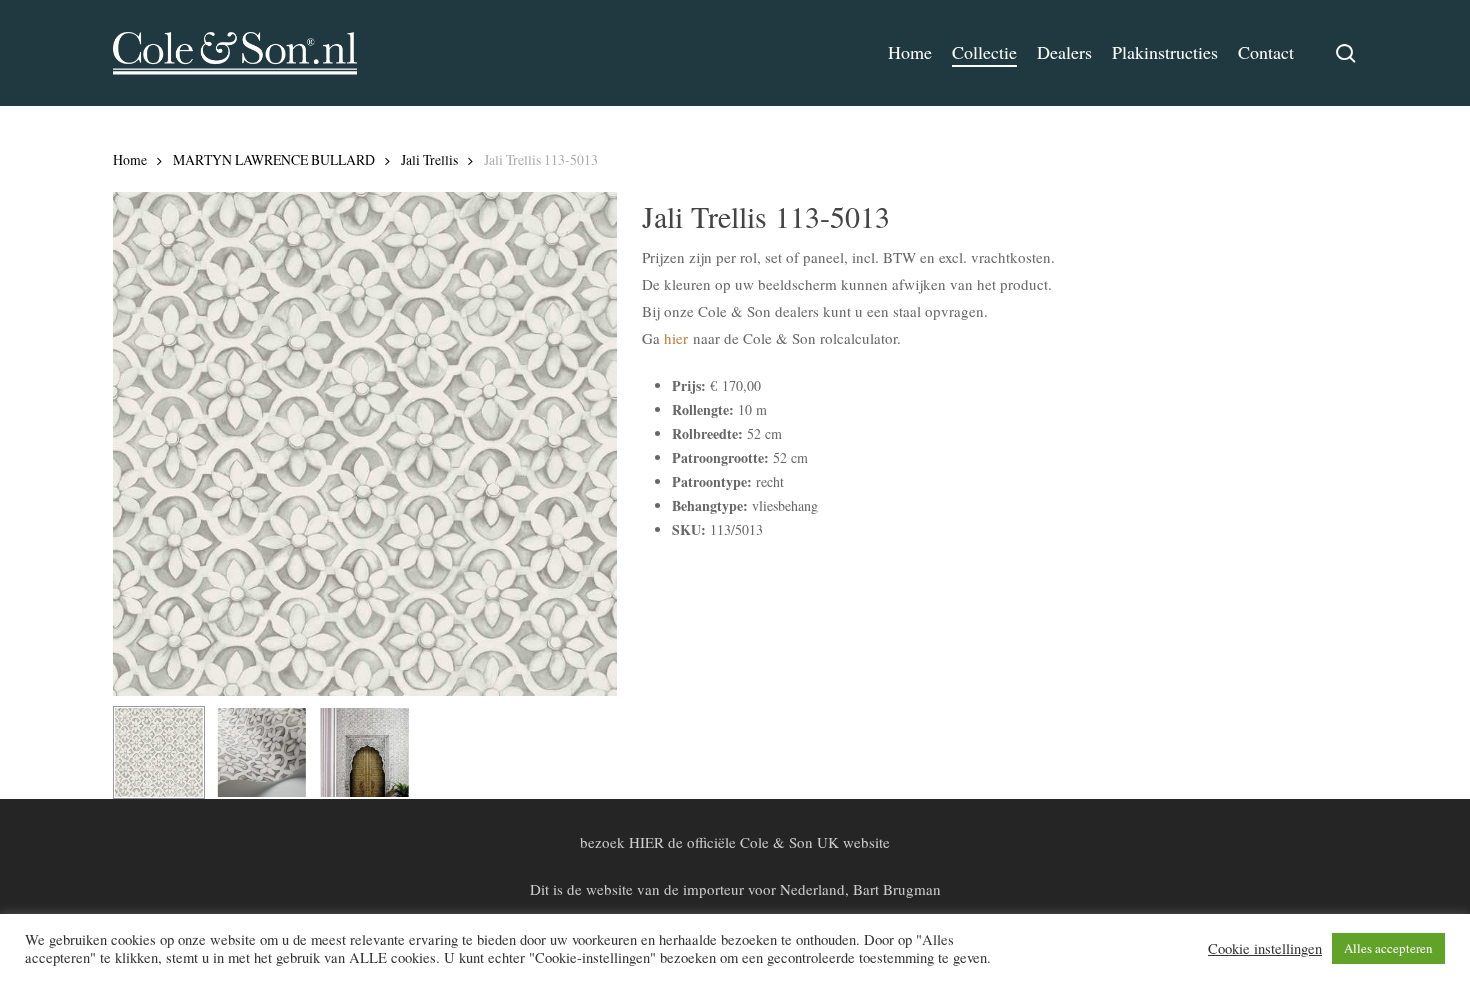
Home (130, 159)
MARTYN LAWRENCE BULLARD (274, 159)
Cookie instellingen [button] (1265, 949)
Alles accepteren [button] (1388, 948)
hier (676, 338)
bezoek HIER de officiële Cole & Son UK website (735, 842)
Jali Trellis (429, 159)
